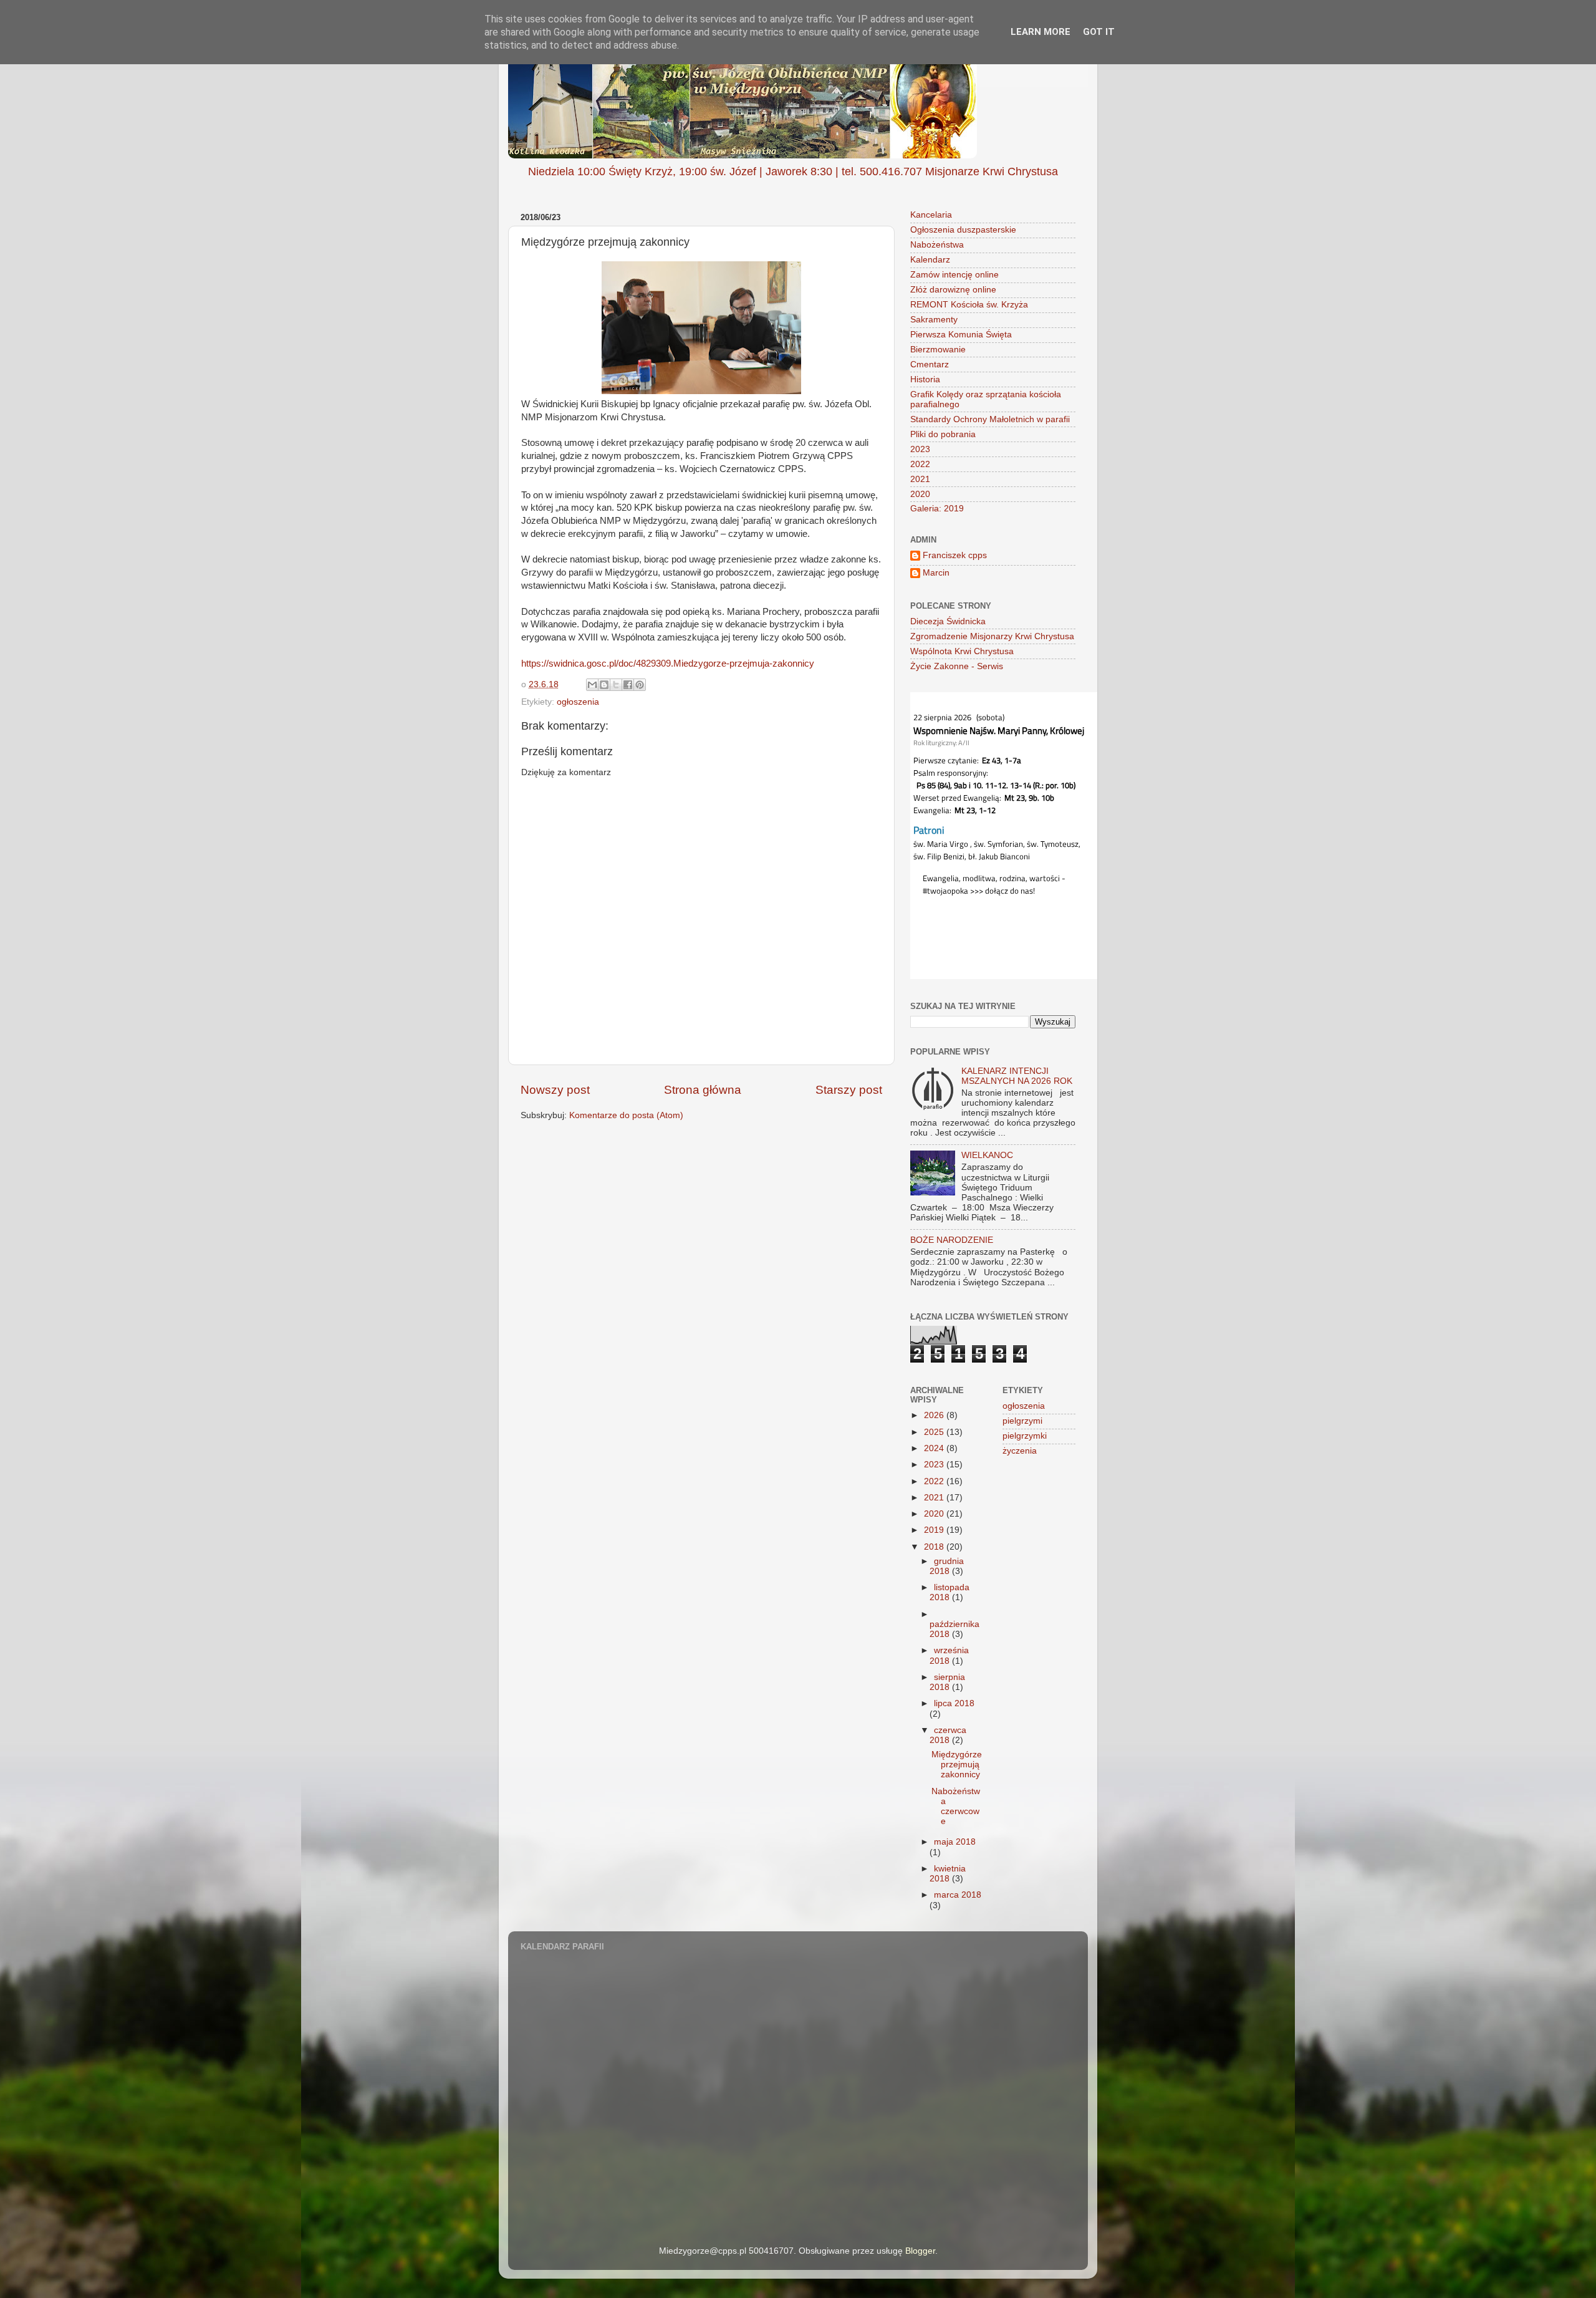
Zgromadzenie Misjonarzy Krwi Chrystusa (992, 636)
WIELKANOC (987, 1155)
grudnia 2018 (947, 1566)
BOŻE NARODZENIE (952, 1240)
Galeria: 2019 (937, 509)
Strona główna (703, 1090)
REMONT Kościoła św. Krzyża (969, 305)
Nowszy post (555, 1090)
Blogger (920, 2251)
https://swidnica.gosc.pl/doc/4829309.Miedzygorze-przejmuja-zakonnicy (668, 664)
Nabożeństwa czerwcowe (956, 1807)
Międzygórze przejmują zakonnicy (957, 1765)
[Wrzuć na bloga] (604, 685)
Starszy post (849, 1090)
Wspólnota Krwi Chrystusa (962, 651)
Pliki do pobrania (943, 434)
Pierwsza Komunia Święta (961, 335)
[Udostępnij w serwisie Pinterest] (640, 685)
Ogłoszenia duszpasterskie (963, 230)
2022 (920, 464)
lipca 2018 (954, 1703)
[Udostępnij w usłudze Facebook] (628, 685)
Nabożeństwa (937, 245)
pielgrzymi (1022, 1421)
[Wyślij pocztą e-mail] (592, 685)
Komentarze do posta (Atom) (626, 1115)
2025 (935, 1432)
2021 (920, 479)
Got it (1099, 32)
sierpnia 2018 (947, 1682)
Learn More (1041, 32)
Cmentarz (930, 364)
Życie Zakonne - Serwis (957, 666)
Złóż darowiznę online (953, 290)
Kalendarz (930, 260)
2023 (920, 449)
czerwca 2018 (948, 1735)
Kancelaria (931, 215)
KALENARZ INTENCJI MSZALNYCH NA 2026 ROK (1017, 1076)
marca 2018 (958, 1895)
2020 (920, 494)
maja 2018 (955, 1842)
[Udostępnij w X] (616, 685)
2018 (935, 1547)
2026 (935, 1415)
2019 (935, 1530)
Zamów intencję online (954, 275)
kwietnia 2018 (948, 1874)
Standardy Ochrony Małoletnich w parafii (990, 419)
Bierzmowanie (938, 350)
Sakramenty (934, 320)
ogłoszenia (578, 702)
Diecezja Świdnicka (948, 621)
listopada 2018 (949, 1592)
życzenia (1020, 1451)
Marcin (936, 573)
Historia (925, 379)
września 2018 (949, 1655)
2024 (935, 1448)
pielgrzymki (1025, 1436)
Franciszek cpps (955, 555)
